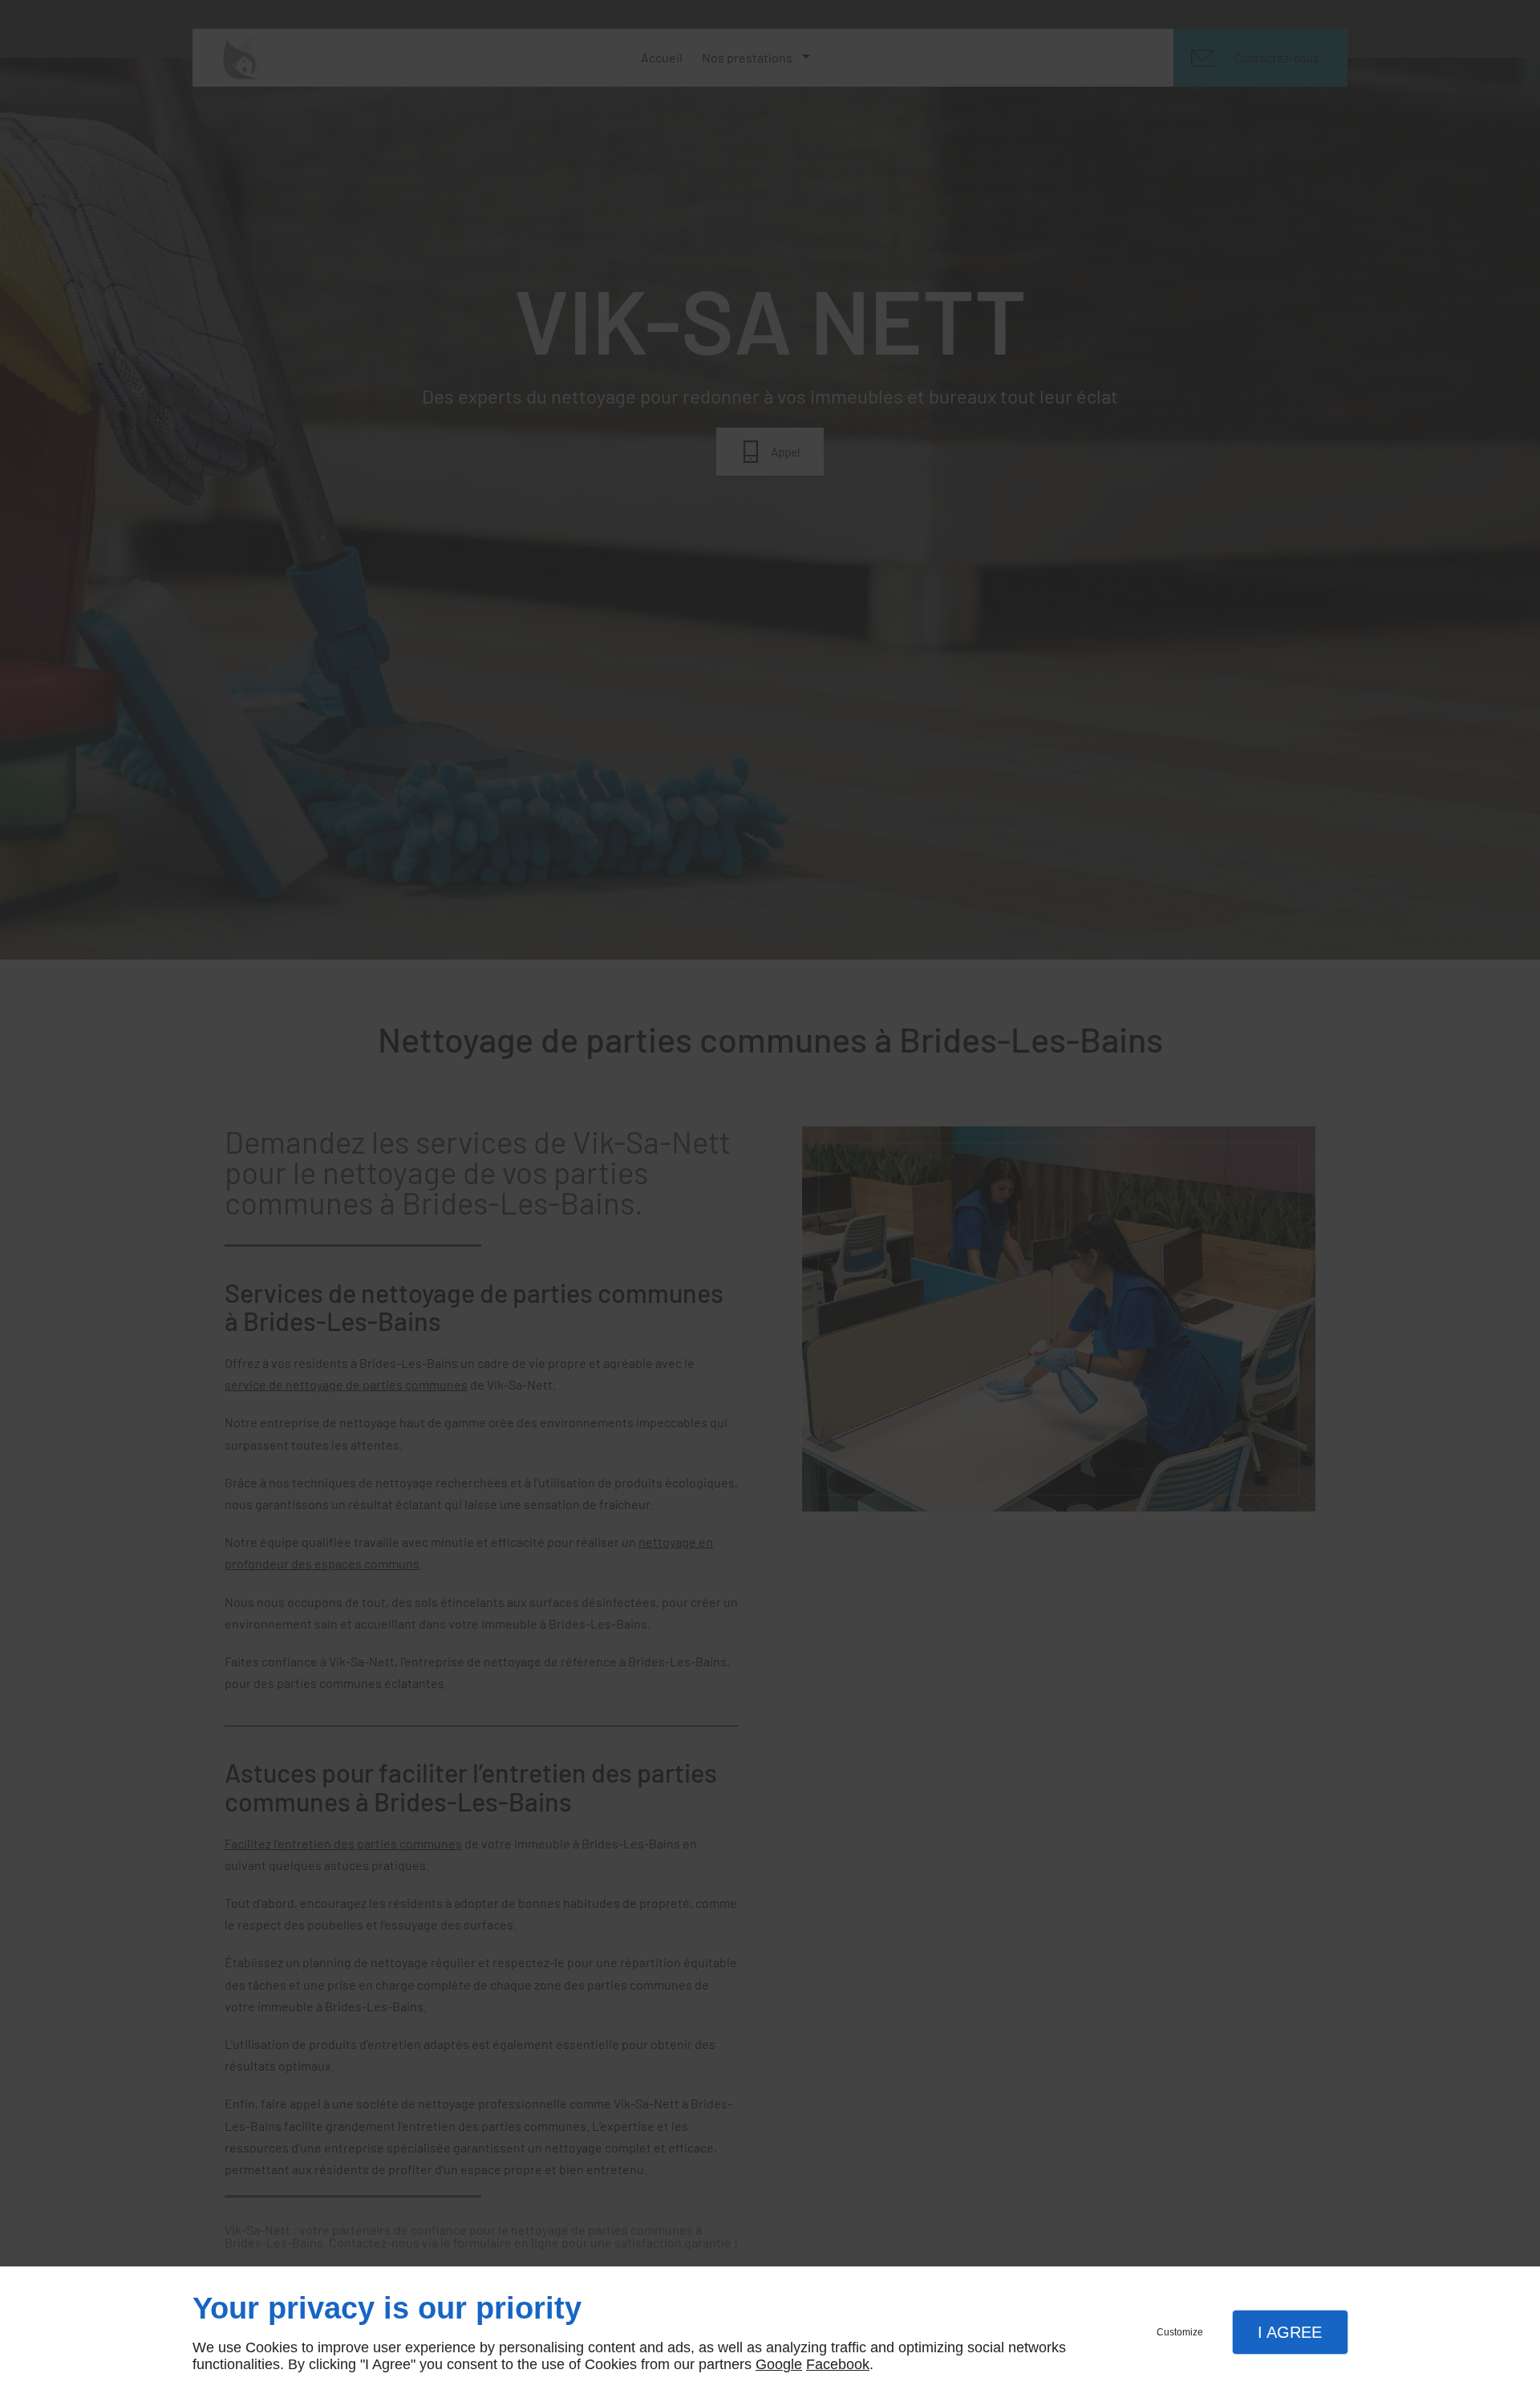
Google (779, 2364)
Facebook (838, 2364)
